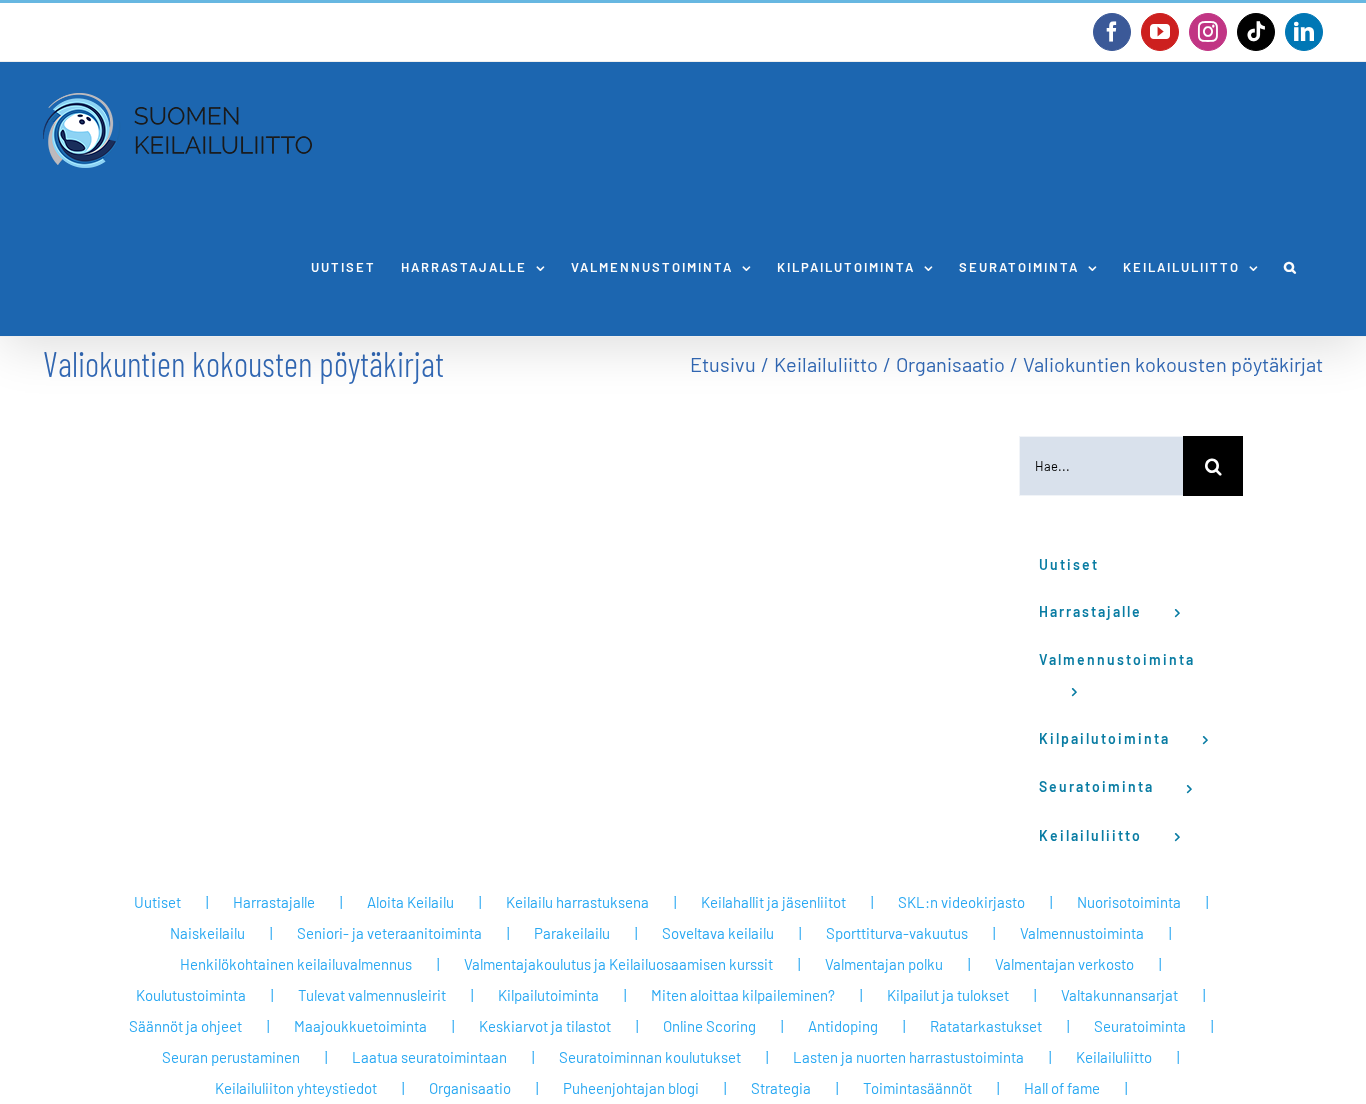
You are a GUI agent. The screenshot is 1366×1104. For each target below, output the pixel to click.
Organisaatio (470, 1088)
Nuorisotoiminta (1129, 902)
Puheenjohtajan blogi (631, 1088)
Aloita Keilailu (410, 902)
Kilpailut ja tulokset (948, 995)
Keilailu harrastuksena (577, 902)
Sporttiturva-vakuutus (897, 933)
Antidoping (843, 1026)
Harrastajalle (274, 902)
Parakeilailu (572, 933)
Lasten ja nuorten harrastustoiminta (908, 1057)
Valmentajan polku (884, 964)
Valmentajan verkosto (1064, 964)
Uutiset (157, 902)
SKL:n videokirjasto (961, 902)
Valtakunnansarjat (1119, 995)
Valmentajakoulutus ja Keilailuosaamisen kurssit (618, 964)
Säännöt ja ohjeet (185, 1026)
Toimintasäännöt (917, 1088)
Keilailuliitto (1114, 1057)
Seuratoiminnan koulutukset (650, 1057)
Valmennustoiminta (1082, 933)
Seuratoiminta (1140, 1026)
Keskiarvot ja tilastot (545, 1026)
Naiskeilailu (207, 933)
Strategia (781, 1088)
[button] (1291, 267)
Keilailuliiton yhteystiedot (296, 1088)
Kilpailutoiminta (548, 995)
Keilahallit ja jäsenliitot (773, 902)
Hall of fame (1062, 1088)
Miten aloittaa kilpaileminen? (743, 995)
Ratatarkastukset (986, 1026)
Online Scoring (709, 1026)
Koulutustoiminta (191, 995)
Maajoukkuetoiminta (360, 1026)
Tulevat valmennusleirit (372, 995)
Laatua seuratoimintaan (429, 1057)
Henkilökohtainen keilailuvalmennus (296, 964)
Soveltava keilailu (718, 933)
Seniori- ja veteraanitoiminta (389, 933)
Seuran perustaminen (231, 1057)
